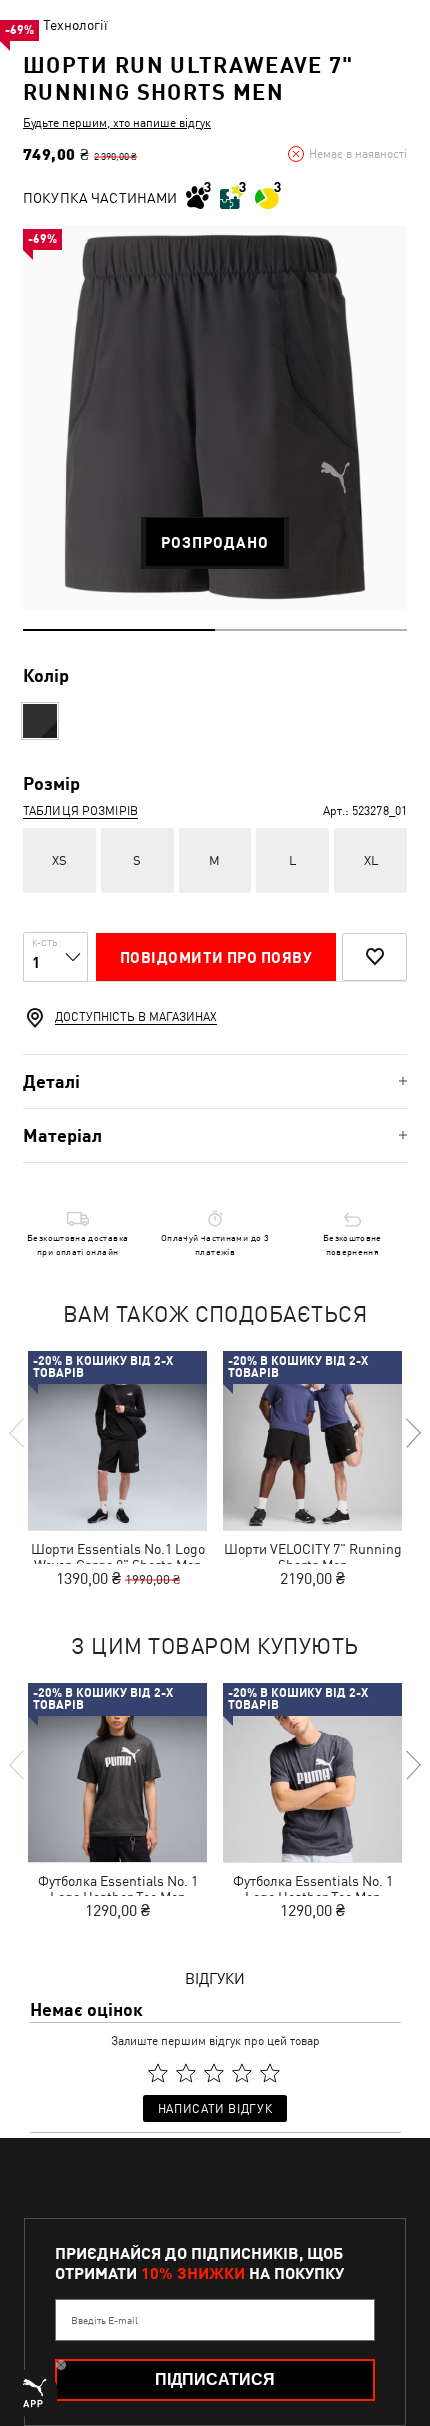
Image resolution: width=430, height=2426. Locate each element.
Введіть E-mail (104, 2320)
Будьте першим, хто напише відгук (117, 123)
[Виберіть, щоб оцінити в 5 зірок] (270, 2073)
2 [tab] (311, 630)
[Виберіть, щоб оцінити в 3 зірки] (214, 2073)
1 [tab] (119, 630)
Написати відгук (215, 2109)
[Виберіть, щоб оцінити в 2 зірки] (186, 2073)
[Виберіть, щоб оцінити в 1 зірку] (158, 2073)
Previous (18, 1433)
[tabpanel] (215, 417)
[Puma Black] (40, 721)
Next (412, 1433)
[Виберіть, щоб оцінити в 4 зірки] (242, 2073)
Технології (75, 25)
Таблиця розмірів (80, 811)
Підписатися (215, 2379)
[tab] (215, 1081)
